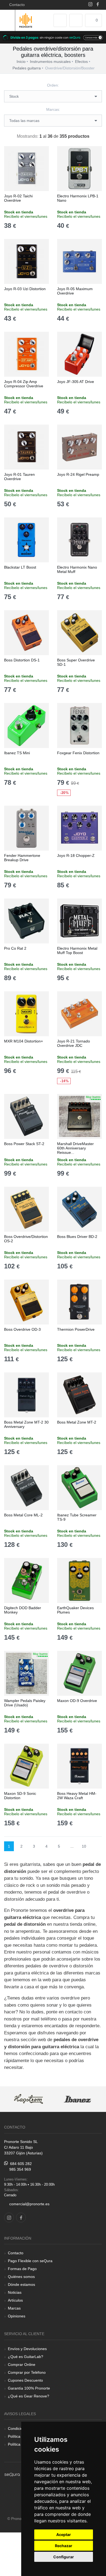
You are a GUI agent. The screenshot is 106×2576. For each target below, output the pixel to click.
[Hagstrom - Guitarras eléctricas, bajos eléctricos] (29, 2099)
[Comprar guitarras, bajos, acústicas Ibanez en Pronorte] (77, 2099)
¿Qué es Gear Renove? (29, 2396)
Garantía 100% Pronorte (29, 2388)
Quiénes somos (21, 2277)
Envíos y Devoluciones (27, 2349)
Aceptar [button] (64, 2534)
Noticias (15, 2292)
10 (84, 1846)
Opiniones (17, 2316)
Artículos (15, 2300)
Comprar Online (22, 2365)
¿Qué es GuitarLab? (26, 2357)
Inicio (21, 62)
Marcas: (53, 109)
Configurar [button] (64, 2557)
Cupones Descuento (25, 2380)
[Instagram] (90, 5)
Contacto (16, 5)
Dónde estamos (21, 2284)
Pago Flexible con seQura (30, 2261)
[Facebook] (98, 5)
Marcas (14, 2308)
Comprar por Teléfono (27, 2372)
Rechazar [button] (64, 2546)
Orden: (53, 85)
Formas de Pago (22, 2269)
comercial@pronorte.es (29, 2204)
